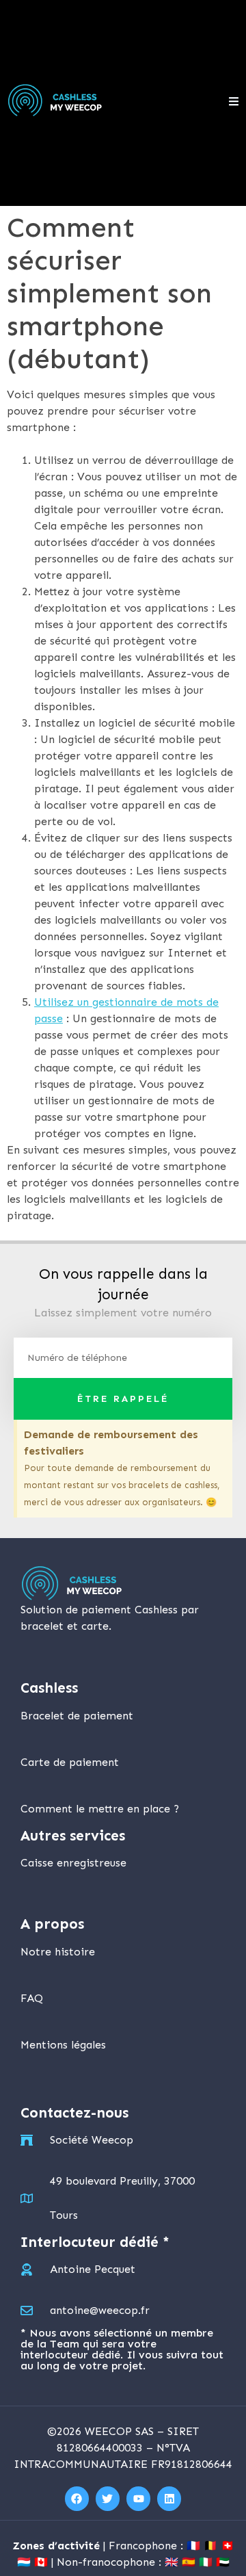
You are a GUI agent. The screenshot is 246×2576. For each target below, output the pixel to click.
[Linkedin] (169, 2498)
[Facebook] (77, 2498)
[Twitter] (108, 2498)
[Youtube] (138, 2498)
